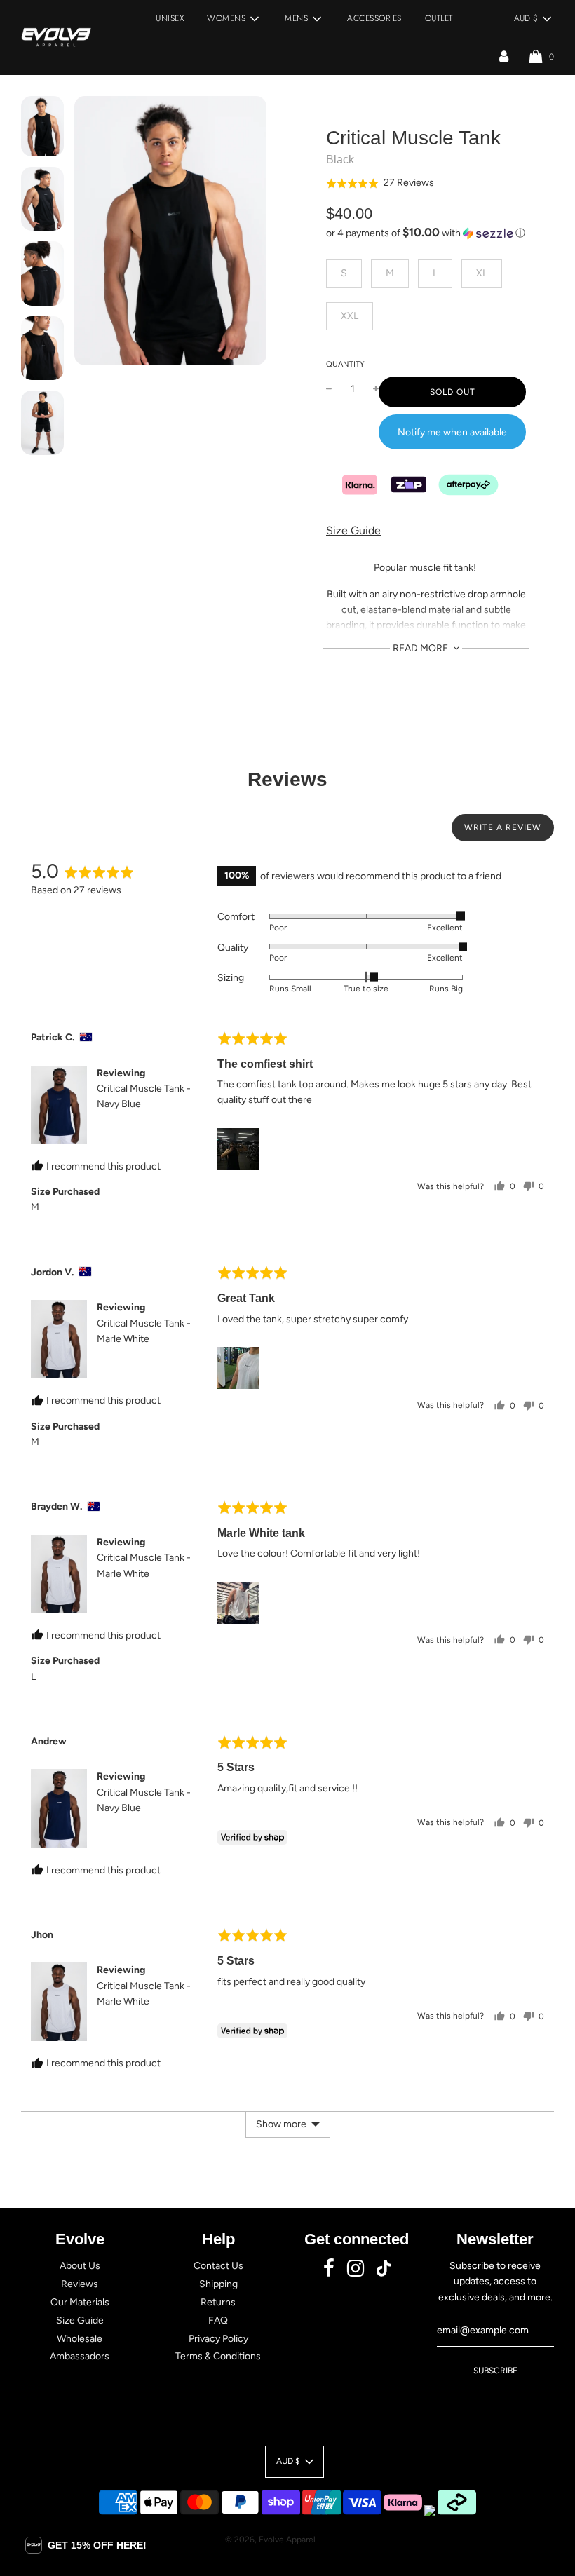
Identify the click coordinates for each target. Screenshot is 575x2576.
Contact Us (218, 2266)
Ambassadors (80, 2356)
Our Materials (80, 2302)
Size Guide (353, 530)
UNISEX (170, 18)
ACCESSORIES (374, 18)
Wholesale (80, 2339)
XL (482, 273)
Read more (421, 648)
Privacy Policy (218, 2339)
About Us (80, 2266)
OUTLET (439, 18)
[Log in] (504, 56)
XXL (350, 316)
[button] (380, 183)
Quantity (345, 364)
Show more (281, 2124)
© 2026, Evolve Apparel (270, 2540)
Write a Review (503, 827)
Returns (218, 2302)
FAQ (218, 2320)
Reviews (80, 2284)
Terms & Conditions (218, 2356)
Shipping (218, 2284)
